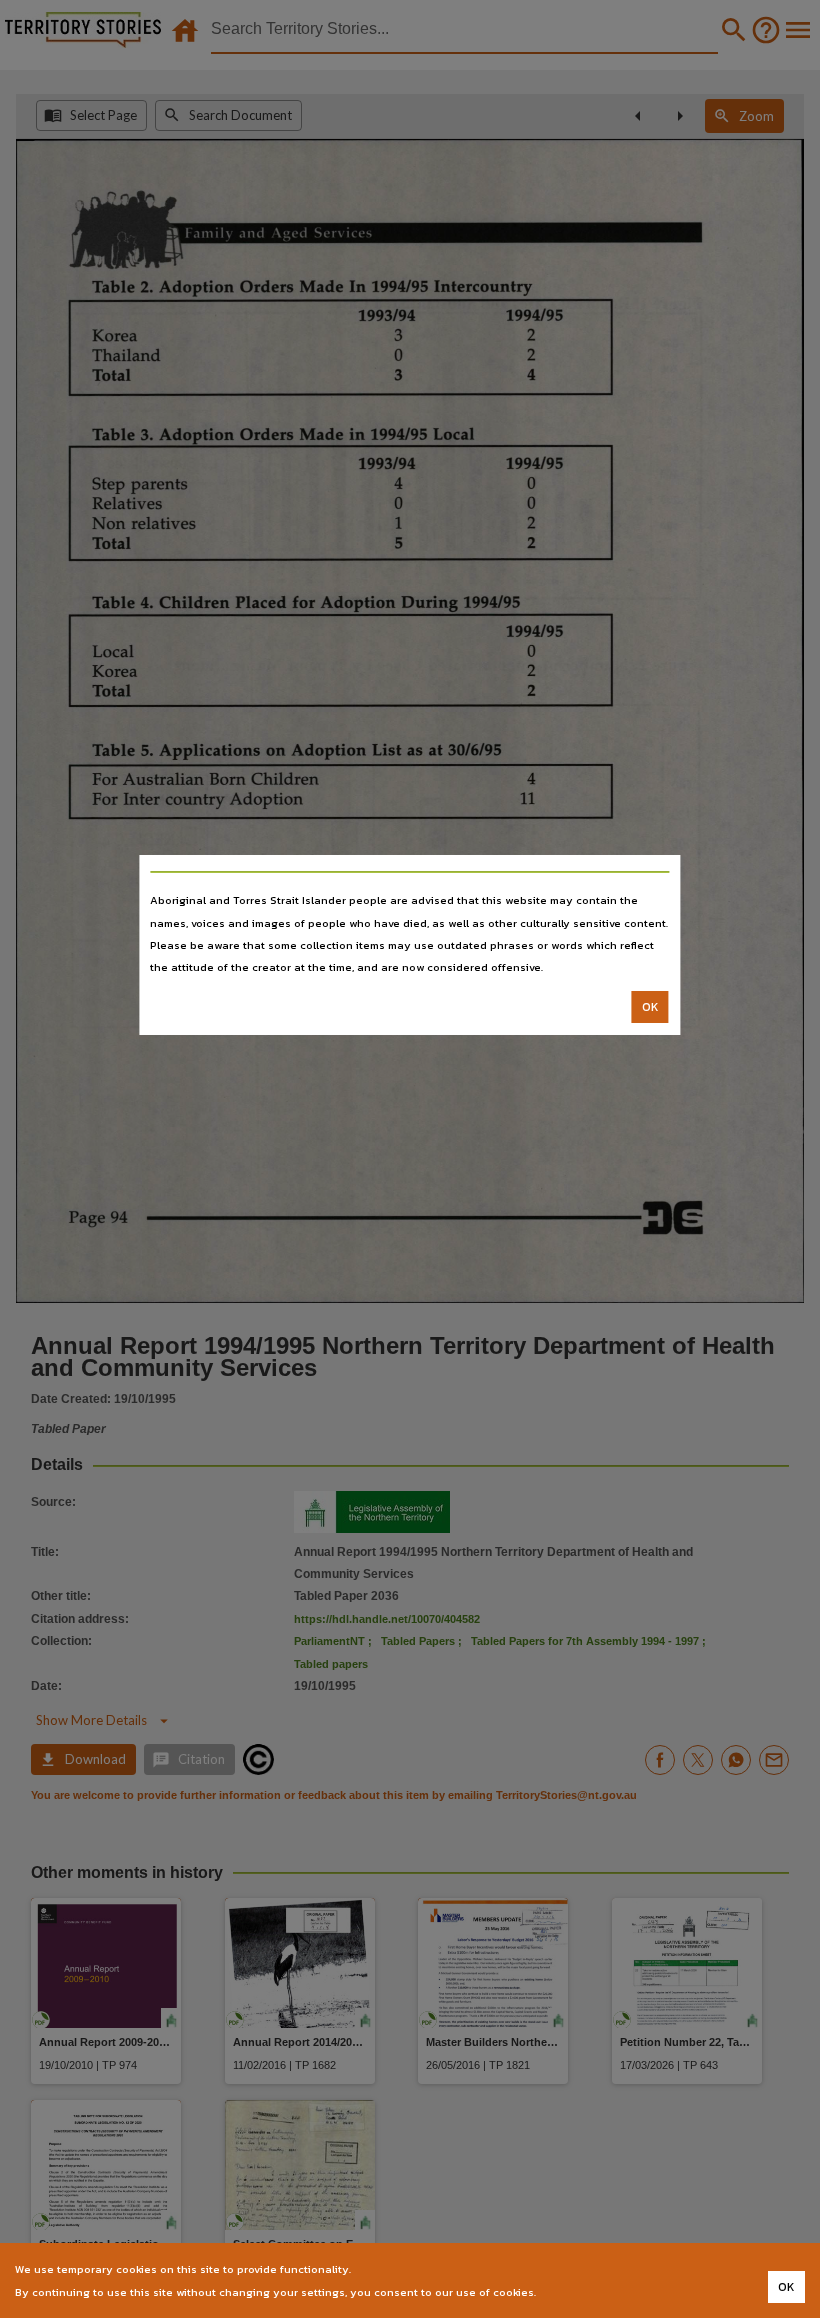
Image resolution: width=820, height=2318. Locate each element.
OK (650, 1007)
